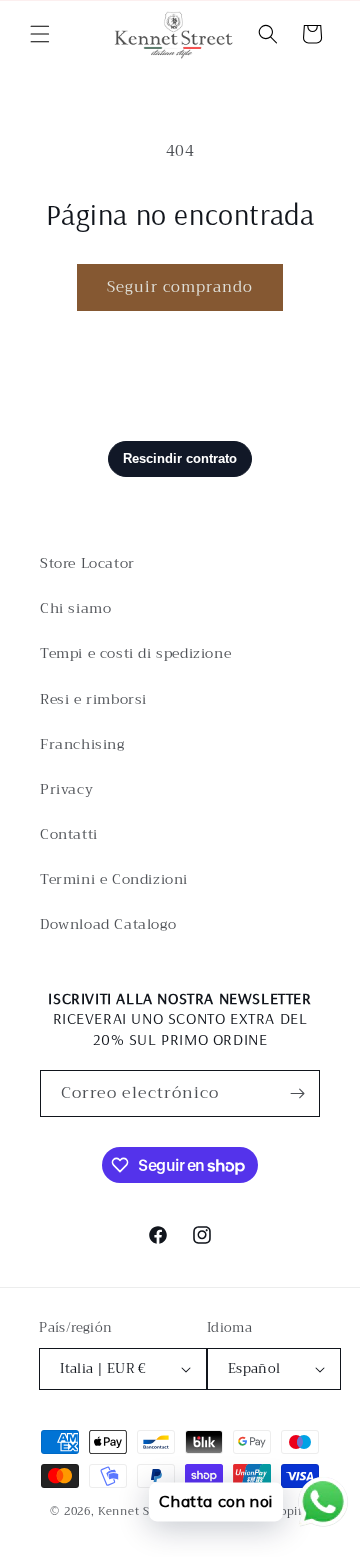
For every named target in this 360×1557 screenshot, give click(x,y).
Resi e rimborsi (93, 699)
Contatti (69, 834)
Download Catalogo (108, 924)
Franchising (82, 744)
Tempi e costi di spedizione (135, 653)
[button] (40, 34)
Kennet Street (138, 1511)
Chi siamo (75, 608)
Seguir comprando (180, 287)
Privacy (66, 789)
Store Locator (87, 563)
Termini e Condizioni (114, 879)
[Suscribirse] (297, 1093)
